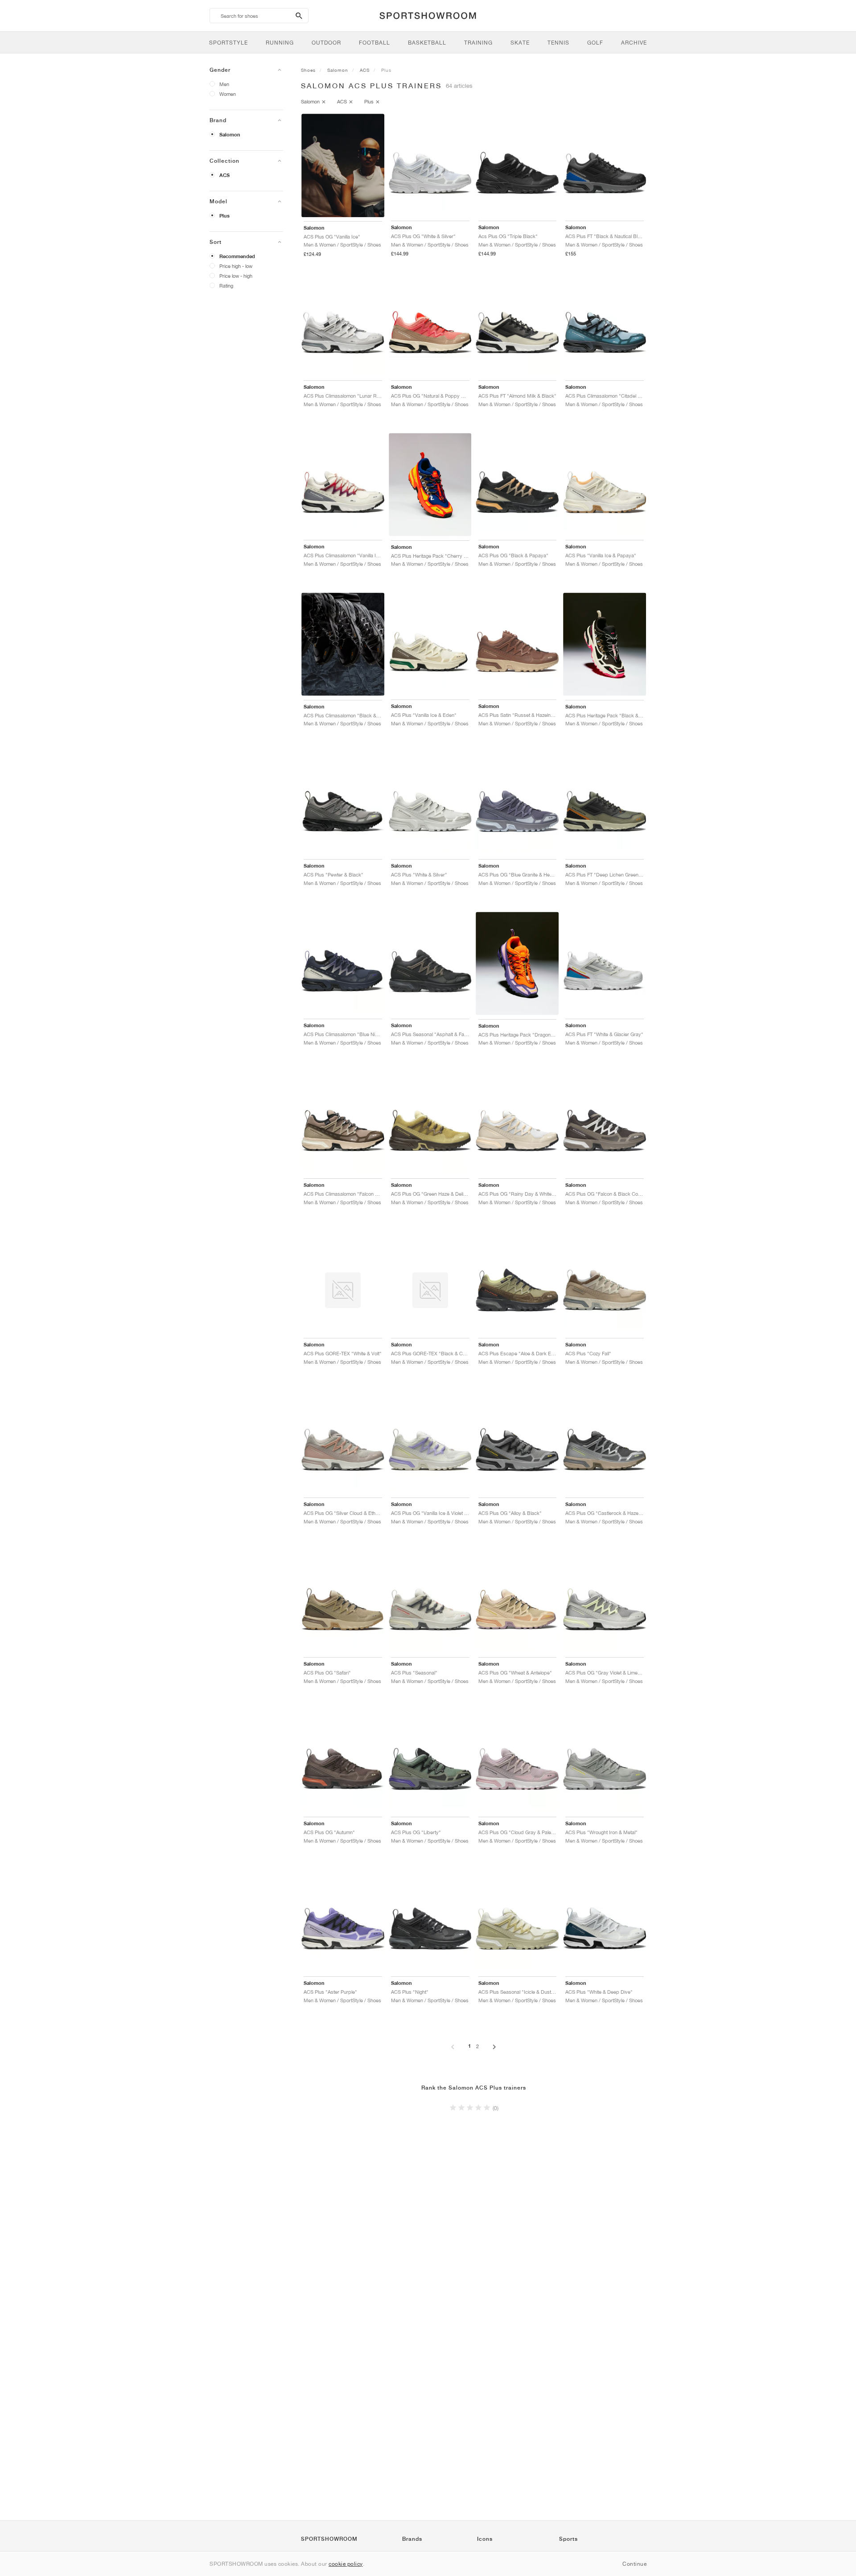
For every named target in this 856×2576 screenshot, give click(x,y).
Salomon (230, 135)
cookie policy (346, 2564)
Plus (224, 216)
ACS (224, 175)
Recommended (237, 256)
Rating (226, 286)
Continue (634, 2564)
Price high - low (236, 266)
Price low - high (236, 276)
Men (224, 84)
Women (228, 94)
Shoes (308, 70)
